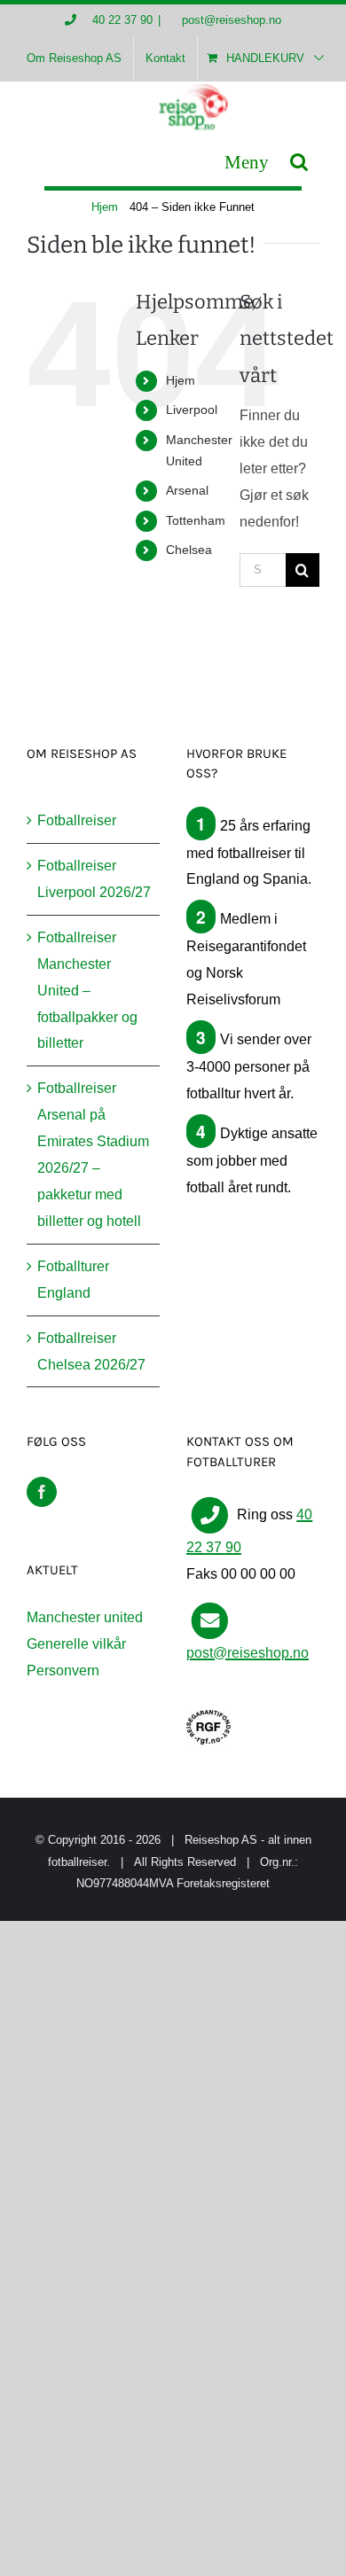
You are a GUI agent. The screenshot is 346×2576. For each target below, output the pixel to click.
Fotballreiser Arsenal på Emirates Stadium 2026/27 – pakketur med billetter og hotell (93, 1155)
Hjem (181, 380)
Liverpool (192, 410)
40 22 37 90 (122, 20)
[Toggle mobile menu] (247, 162)
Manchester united (85, 1617)
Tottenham (196, 520)
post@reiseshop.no (230, 20)
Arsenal (187, 490)
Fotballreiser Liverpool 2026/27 (94, 879)
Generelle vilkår (76, 1644)
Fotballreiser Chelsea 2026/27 (91, 1351)
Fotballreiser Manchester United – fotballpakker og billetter (87, 991)
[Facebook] (42, 1492)
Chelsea (189, 550)
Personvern (63, 1670)
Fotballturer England (73, 1280)
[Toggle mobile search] (299, 162)
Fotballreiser (77, 820)
